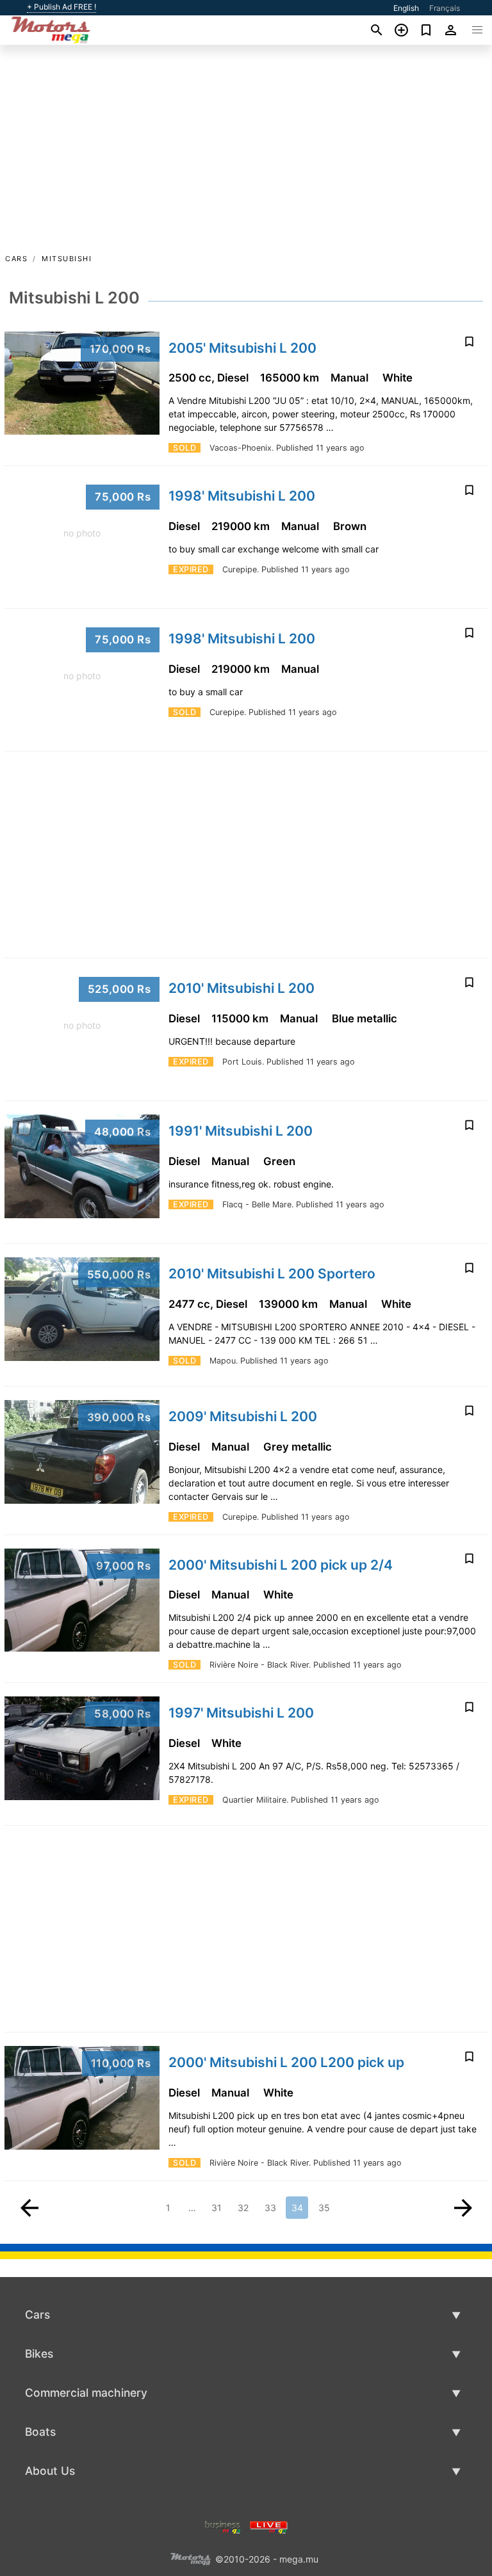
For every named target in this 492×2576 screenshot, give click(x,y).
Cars (16, 259)
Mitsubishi (67, 259)
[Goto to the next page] (463, 2208)
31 (217, 2208)
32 (243, 2208)
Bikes (39, 2354)
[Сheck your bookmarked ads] (426, 30)
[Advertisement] (246, 156)
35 (324, 2208)
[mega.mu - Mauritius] (190, 2558)
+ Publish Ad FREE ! (61, 7)
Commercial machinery (86, 2393)
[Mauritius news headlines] (269, 2526)
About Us (50, 2471)
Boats (40, 2432)
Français (445, 8)
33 (270, 2208)
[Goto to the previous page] (29, 2208)
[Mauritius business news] (223, 2526)
